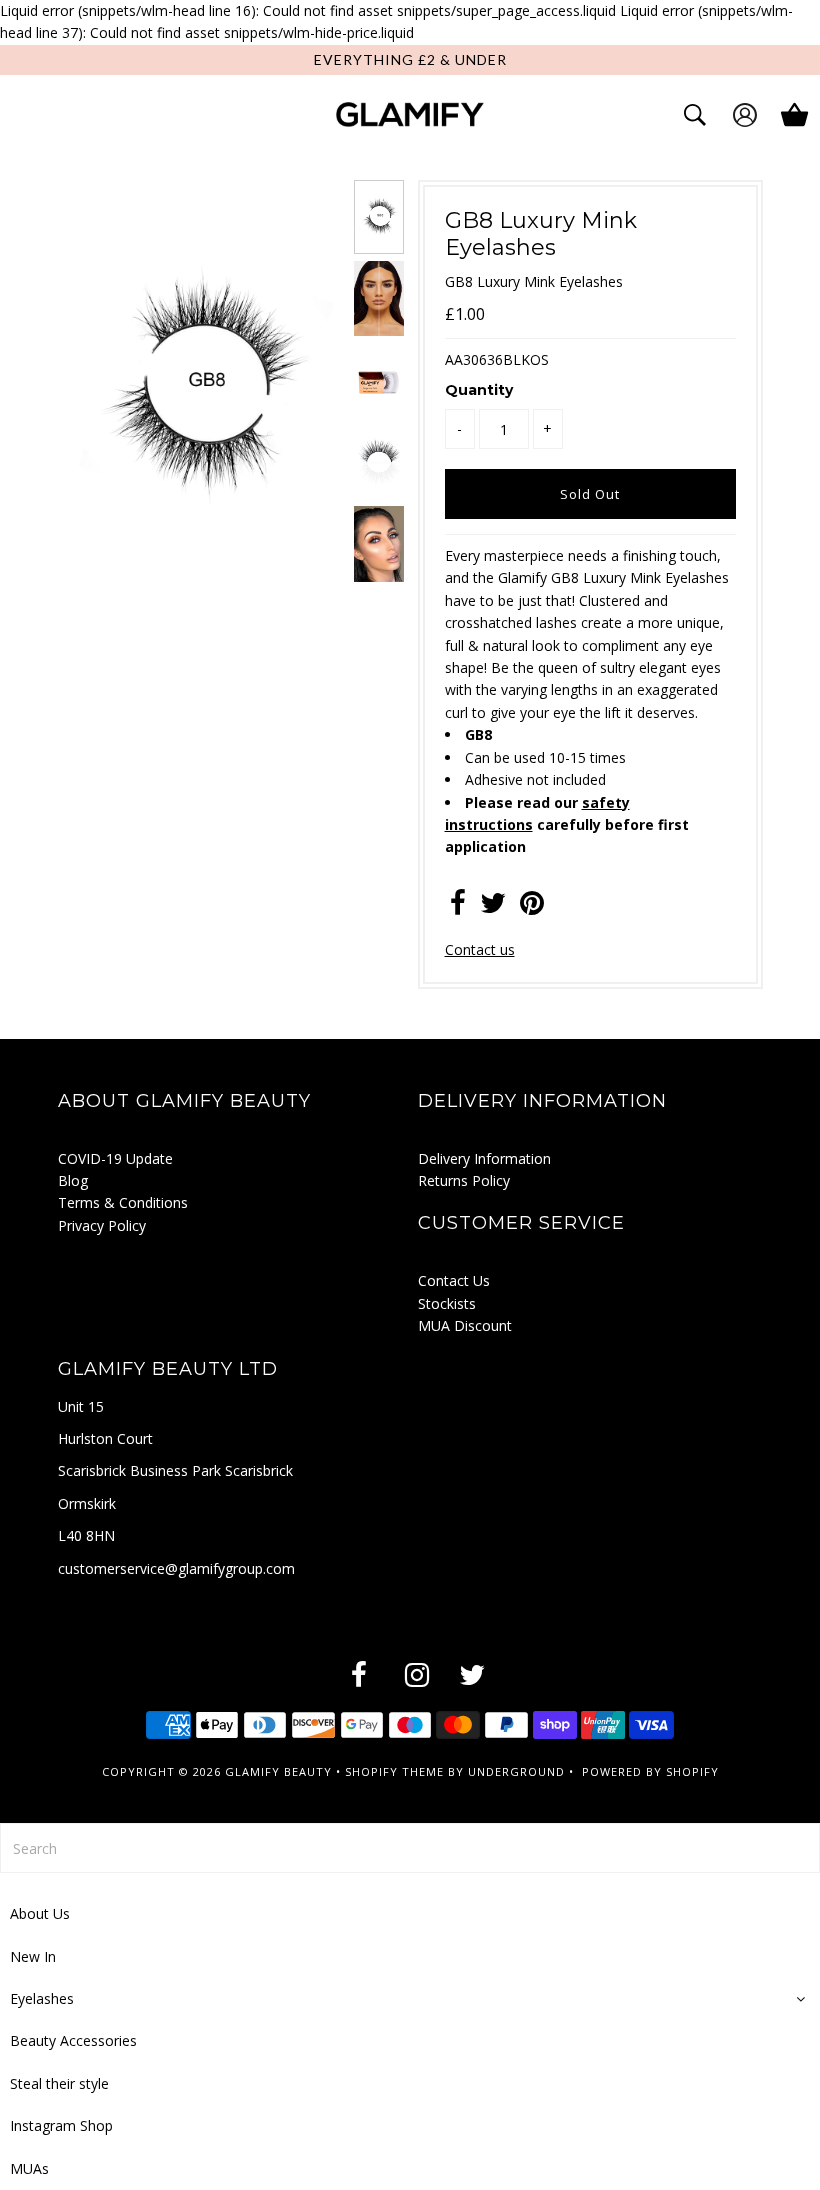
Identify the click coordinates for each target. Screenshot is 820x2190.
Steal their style (59, 2083)
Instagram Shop (61, 2125)
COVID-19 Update (115, 1158)
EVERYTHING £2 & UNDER (410, 59)
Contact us (480, 949)
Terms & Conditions (123, 1202)
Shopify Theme (394, 1771)
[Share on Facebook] (458, 907)
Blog (73, 1180)
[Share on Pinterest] (532, 907)
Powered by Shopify (650, 1771)
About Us (40, 1913)
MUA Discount (465, 1325)
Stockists (447, 1303)
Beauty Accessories (73, 2040)
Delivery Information (484, 1158)
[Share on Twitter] (493, 907)
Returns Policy (464, 1180)
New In (33, 1956)
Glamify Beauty (278, 1771)
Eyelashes (42, 1998)
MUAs (29, 2168)
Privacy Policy (102, 1225)
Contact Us (454, 1280)
